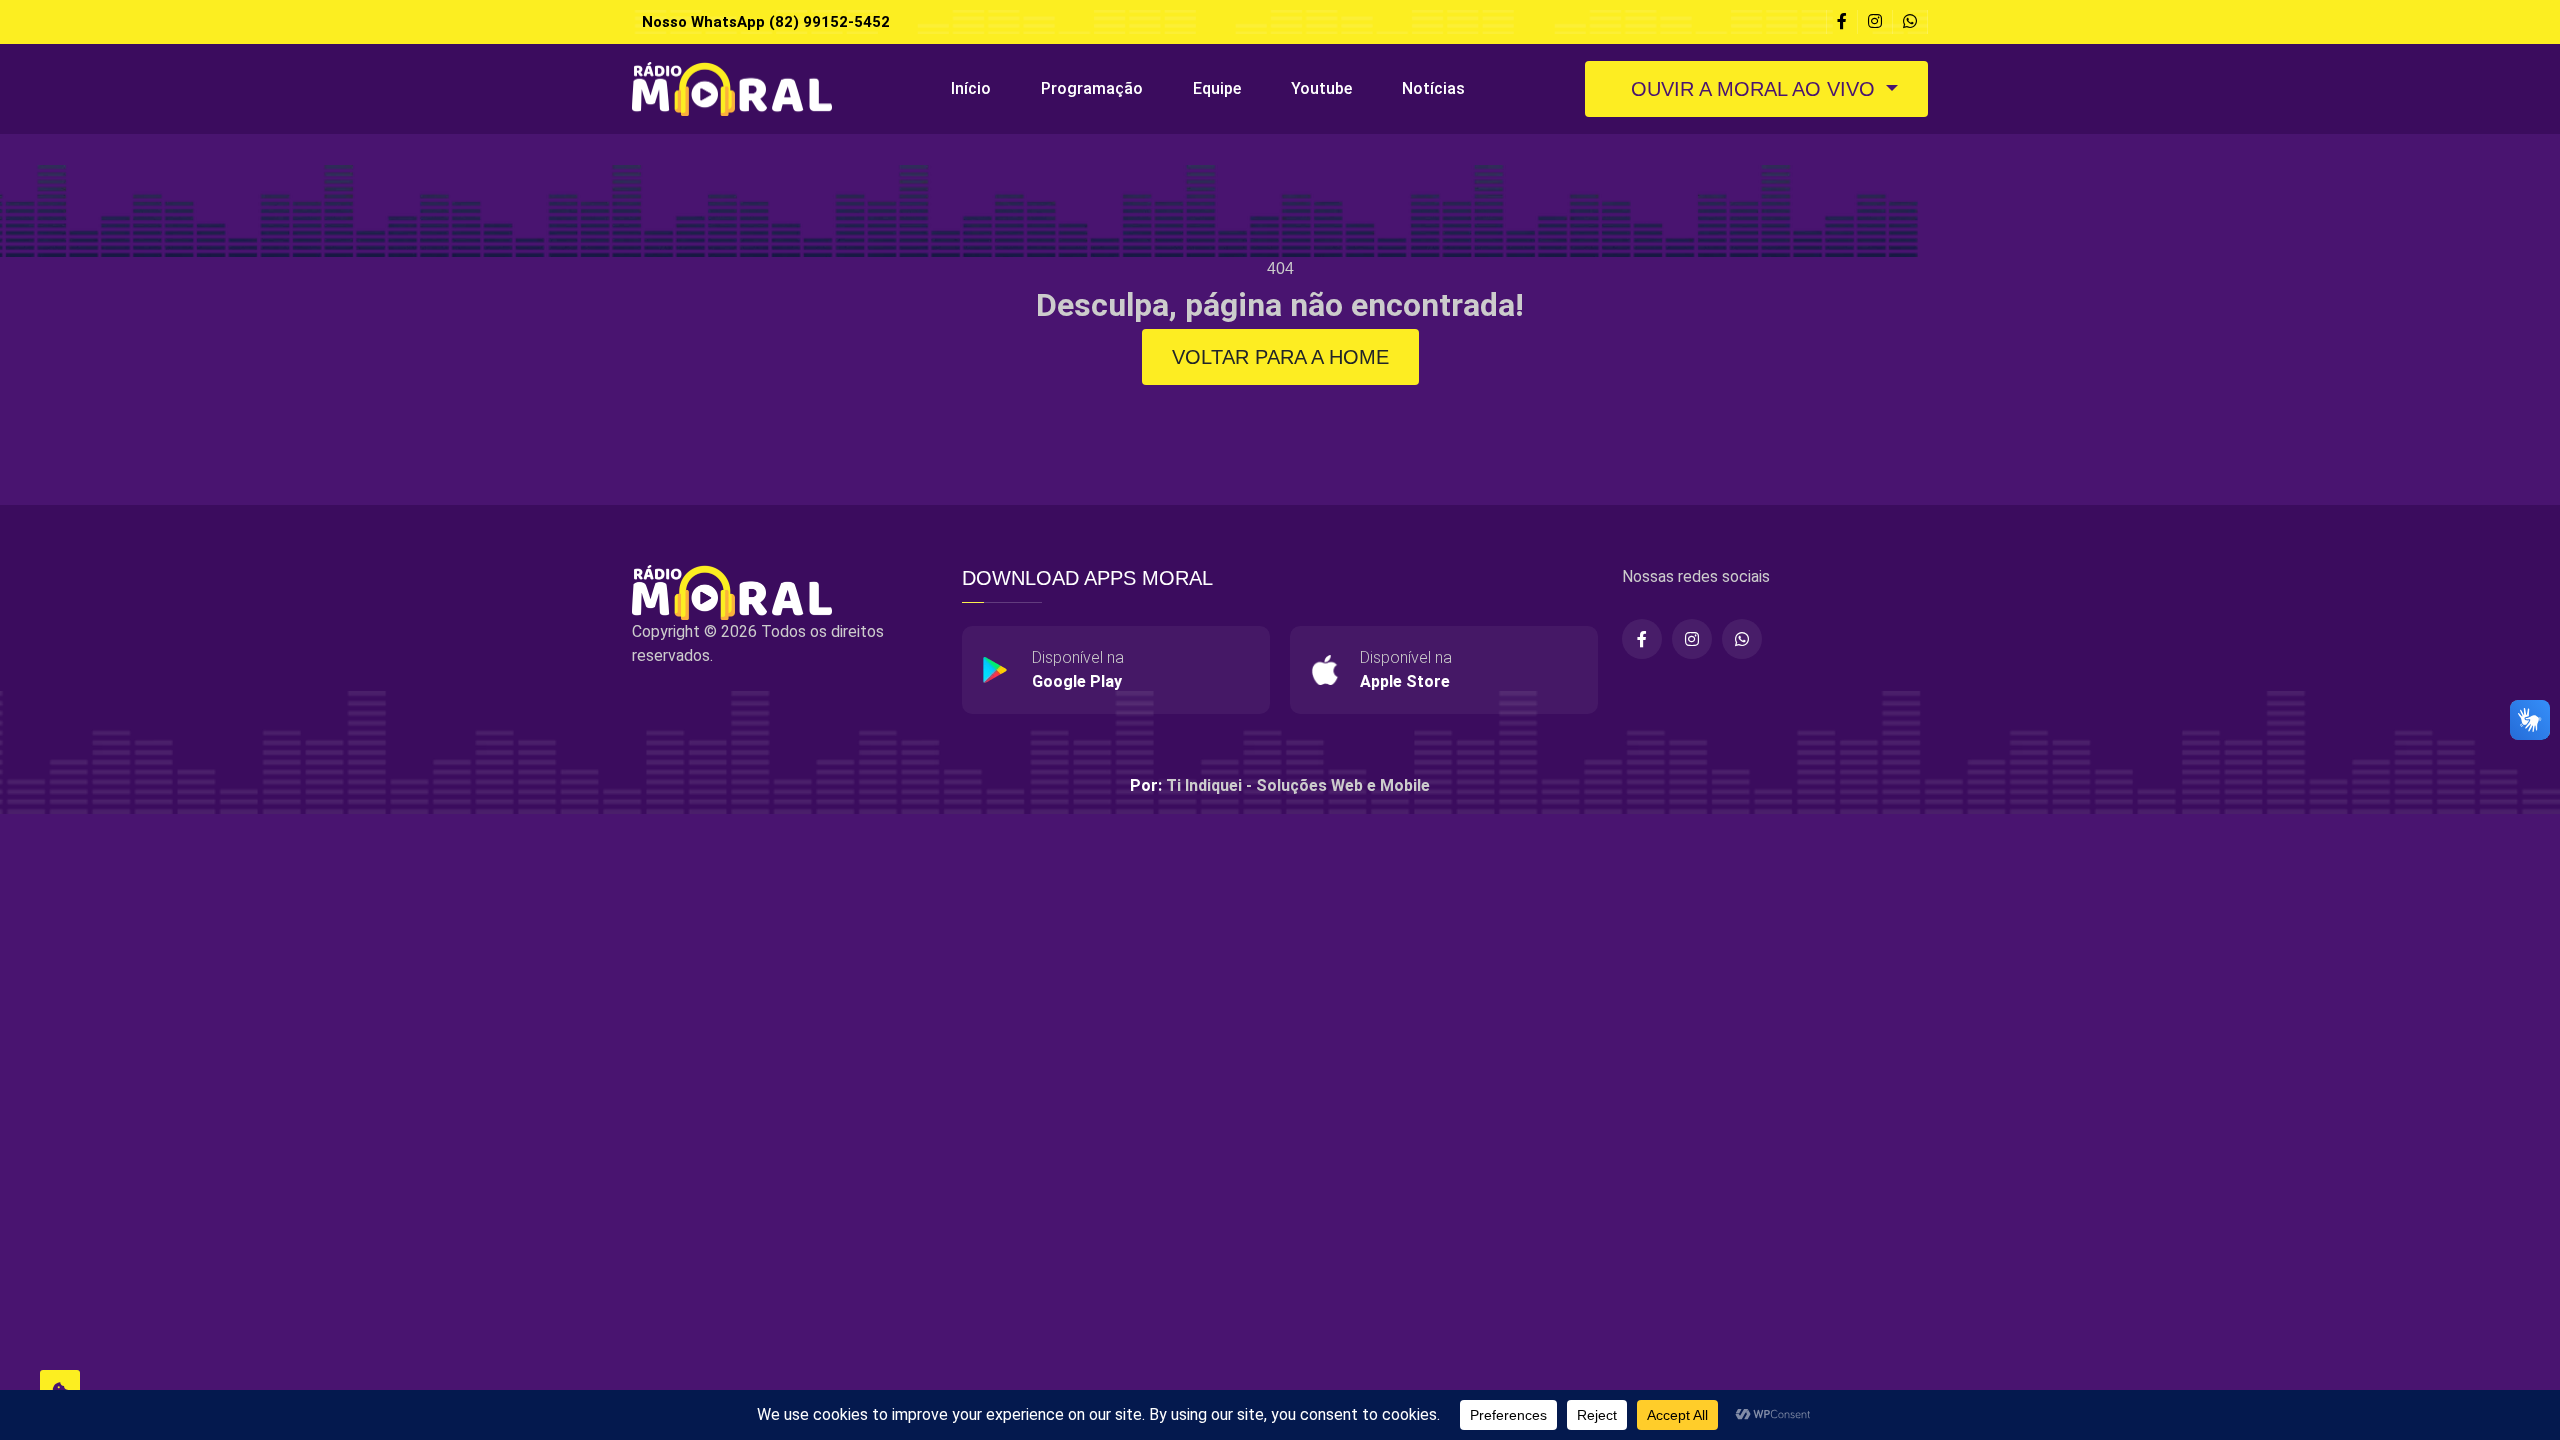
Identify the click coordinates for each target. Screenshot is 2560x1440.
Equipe (1217, 88)
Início (971, 88)
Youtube (1321, 88)
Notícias (1433, 88)
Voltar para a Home (1280, 357)
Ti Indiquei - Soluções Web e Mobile (1298, 785)
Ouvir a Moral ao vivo (1753, 89)
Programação (1092, 88)
